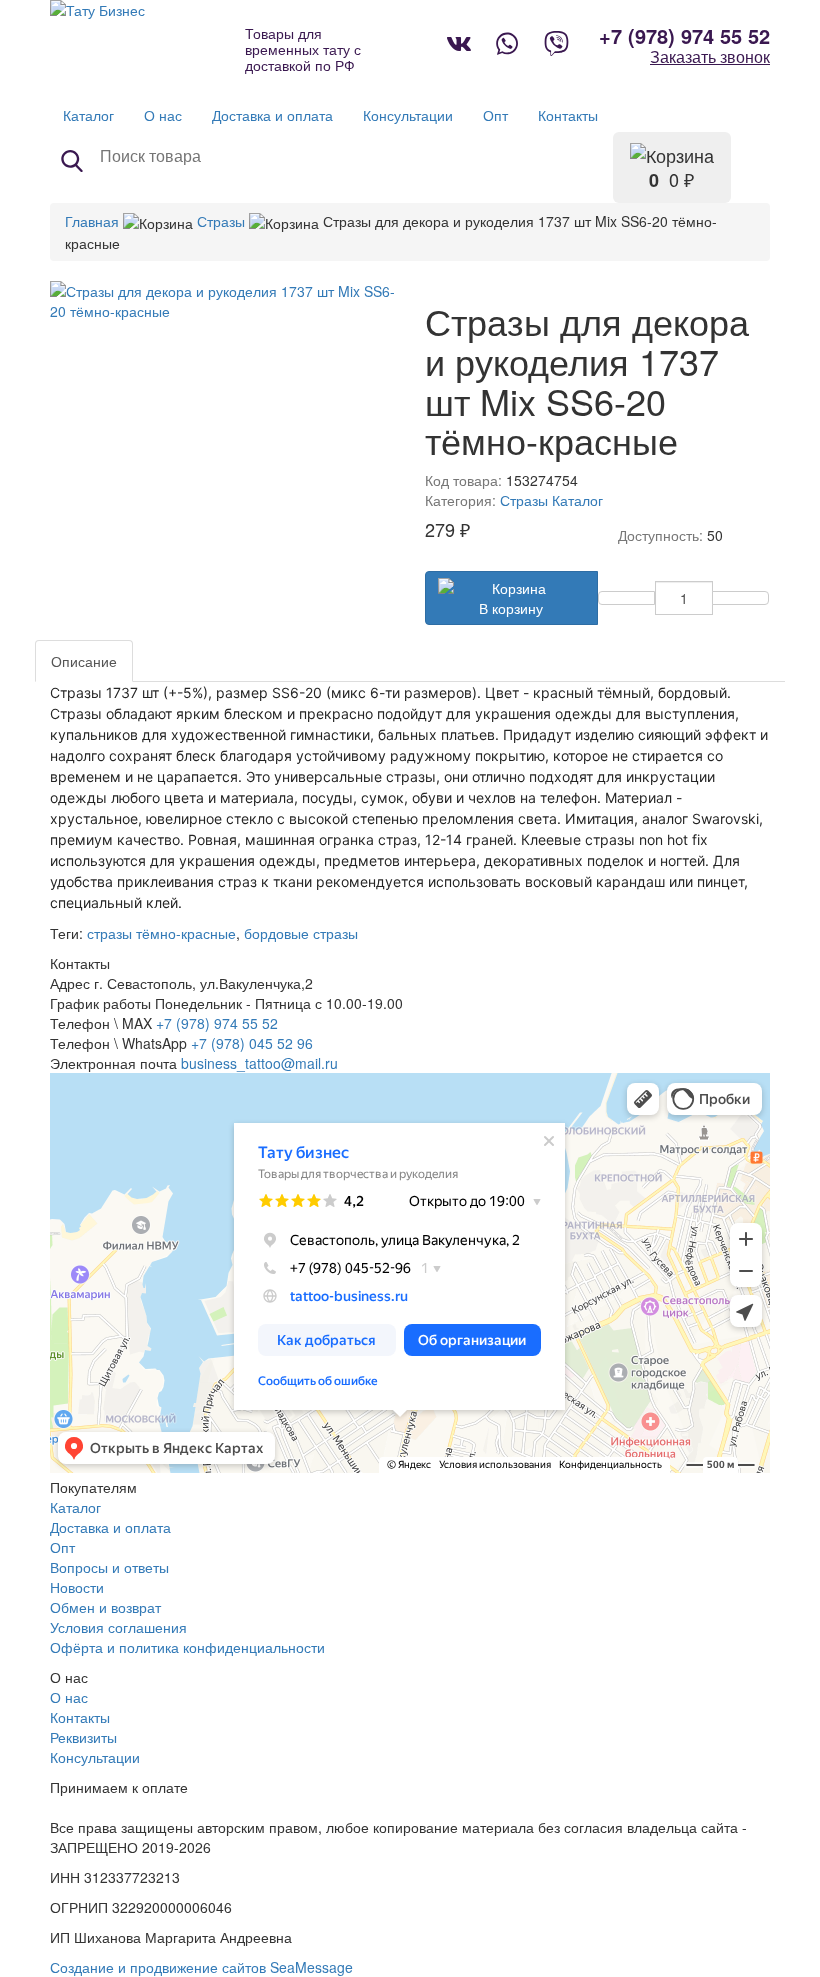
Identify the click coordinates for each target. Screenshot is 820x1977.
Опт (62, 1547)
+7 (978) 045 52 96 (252, 1043)
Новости (77, 1587)
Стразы (221, 221)
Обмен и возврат (105, 1607)
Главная (92, 221)
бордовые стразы (301, 933)
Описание (84, 661)
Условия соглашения (118, 1627)
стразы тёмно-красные (161, 933)
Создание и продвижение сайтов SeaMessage (201, 1967)
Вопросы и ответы (109, 1567)
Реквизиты (83, 1737)
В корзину (511, 608)
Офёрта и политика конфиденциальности (187, 1647)
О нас (69, 1697)
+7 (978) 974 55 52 (684, 36)
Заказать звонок (710, 57)
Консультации (95, 1757)
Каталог (577, 500)
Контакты (80, 1717)
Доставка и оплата (110, 1527)
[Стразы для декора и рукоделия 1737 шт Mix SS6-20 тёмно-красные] (222, 301)
